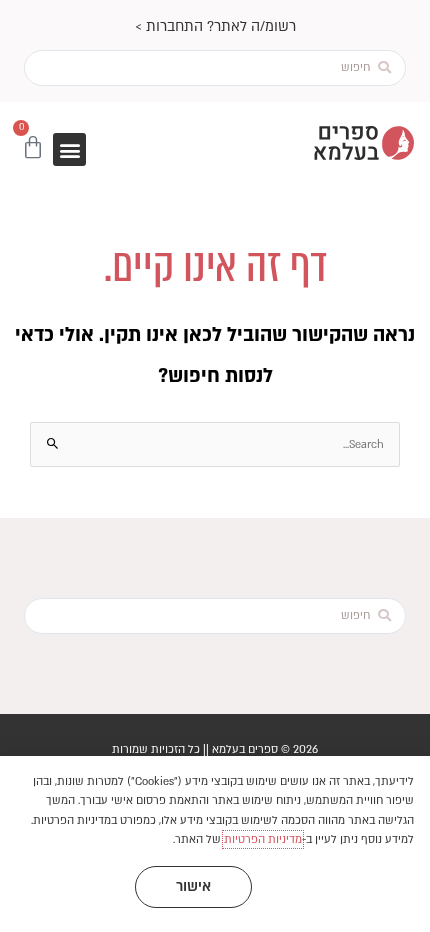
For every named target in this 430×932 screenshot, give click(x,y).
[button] (69, 149)
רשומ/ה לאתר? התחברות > (215, 26)
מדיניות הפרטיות (263, 839)
